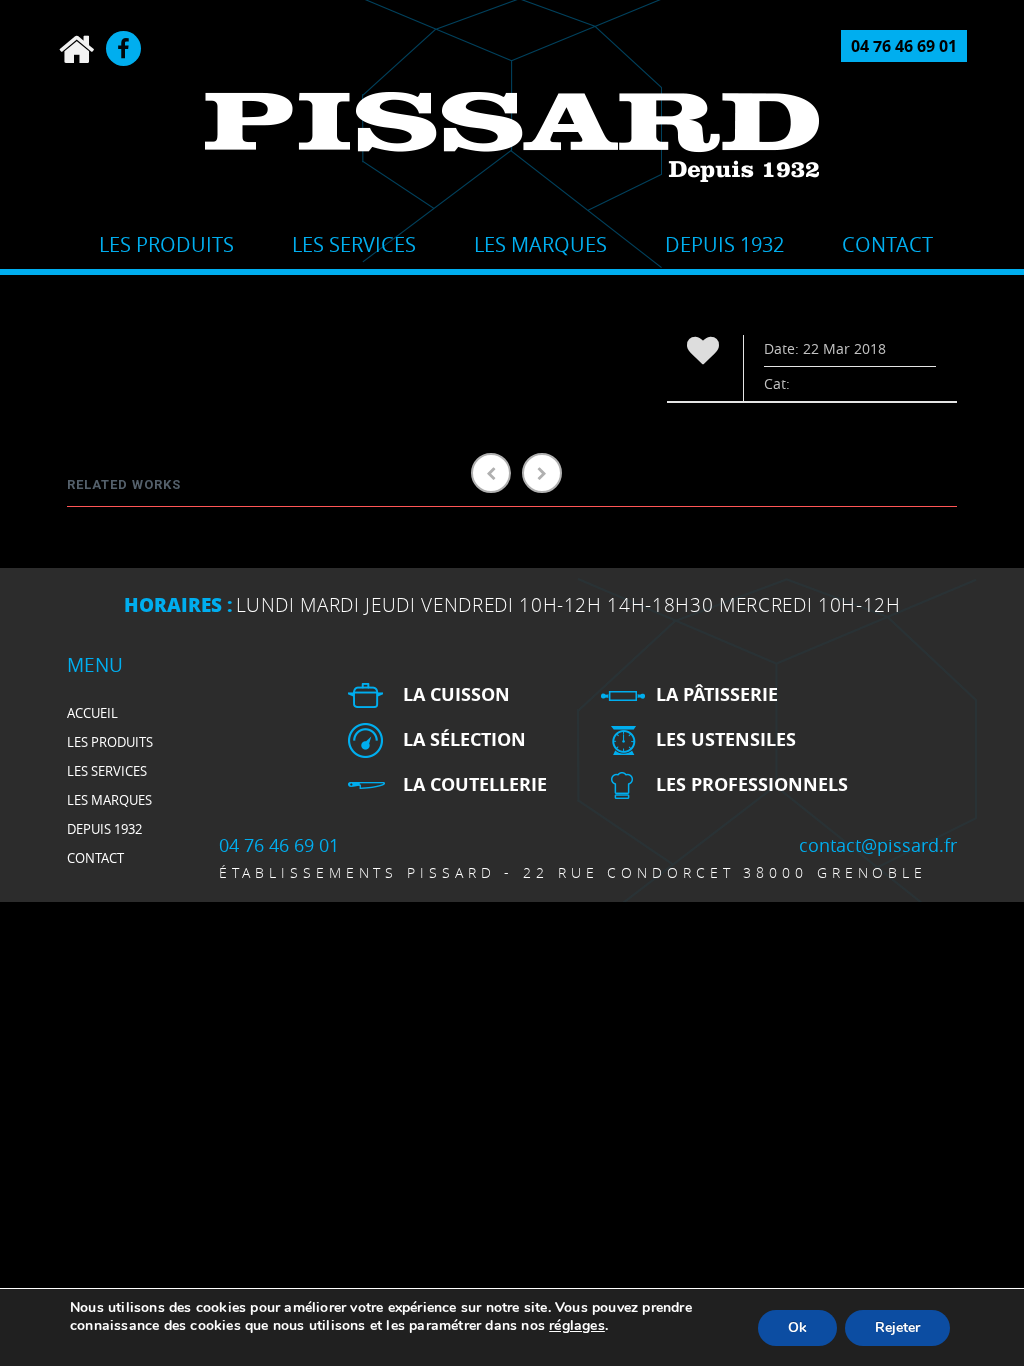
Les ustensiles (726, 739)
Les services (354, 244)
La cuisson (456, 694)
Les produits (166, 244)
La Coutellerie (475, 784)
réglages (577, 1326)
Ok (797, 1327)
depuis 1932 (724, 244)
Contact (887, 244)
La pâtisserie (717, 694)
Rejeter (897, 1327)
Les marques (540, 244)
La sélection (464, 739)
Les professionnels (752, 784)
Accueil (92, 713)
